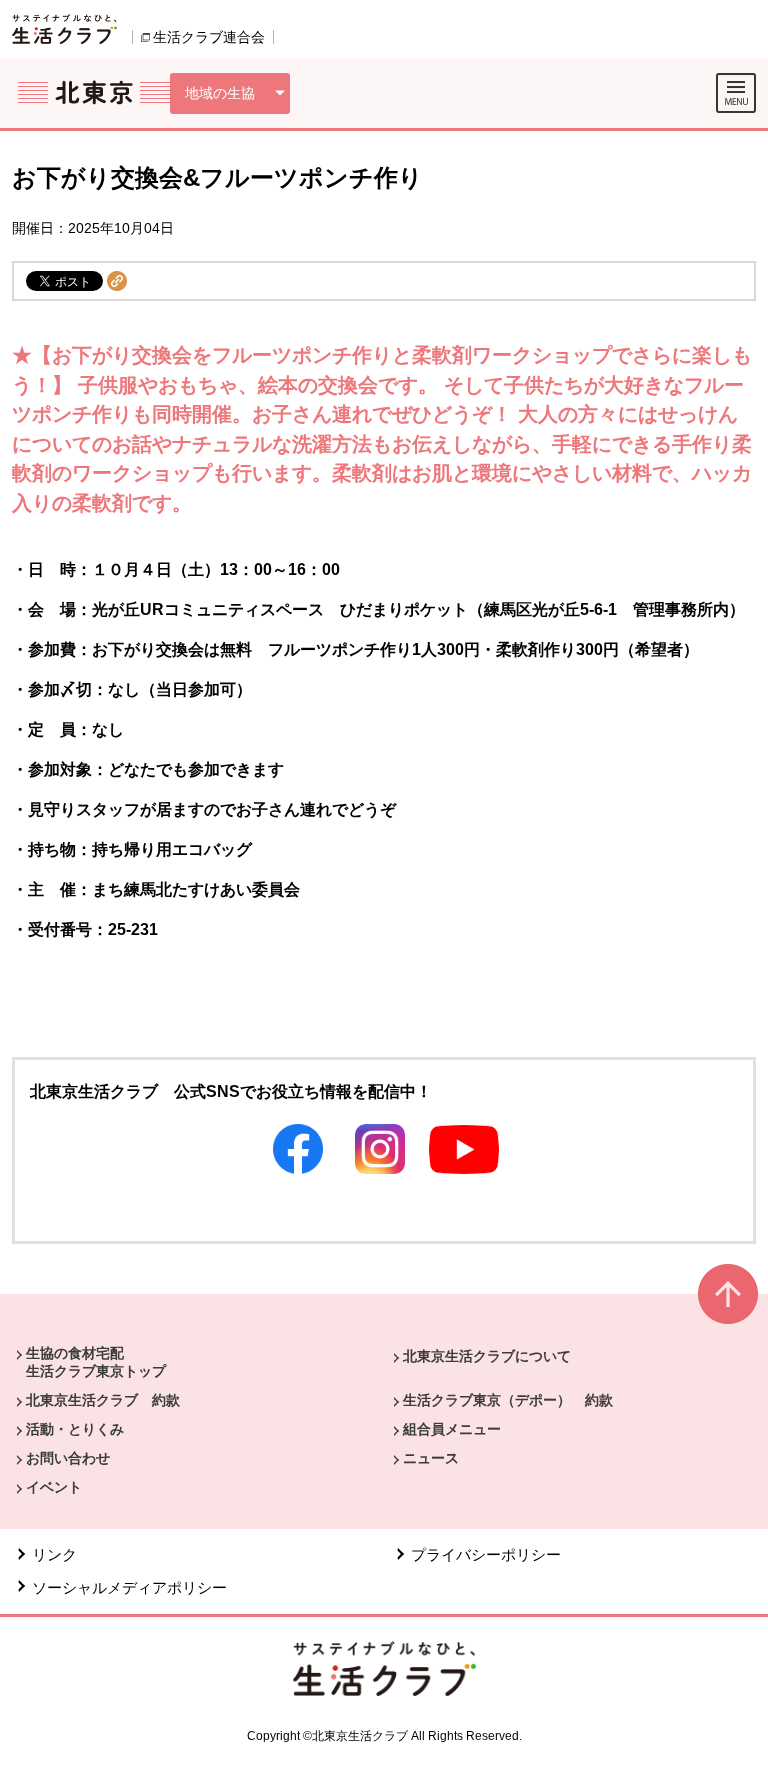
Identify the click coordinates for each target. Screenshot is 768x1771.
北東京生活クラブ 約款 (103, 1400)
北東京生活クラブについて (487, 1356)
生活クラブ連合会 (209, 37)
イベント (54, 1487)
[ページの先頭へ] (728, 1302)
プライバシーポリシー (486, 1554)
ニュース (431, 1458)
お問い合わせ (68, 1458)
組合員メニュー (452, 1429)
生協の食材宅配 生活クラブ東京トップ (96, 1362)
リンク (54, 1554)
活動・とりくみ (75, 1429)
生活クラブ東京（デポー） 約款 (508, 1400)
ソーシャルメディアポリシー (129, 1587)
